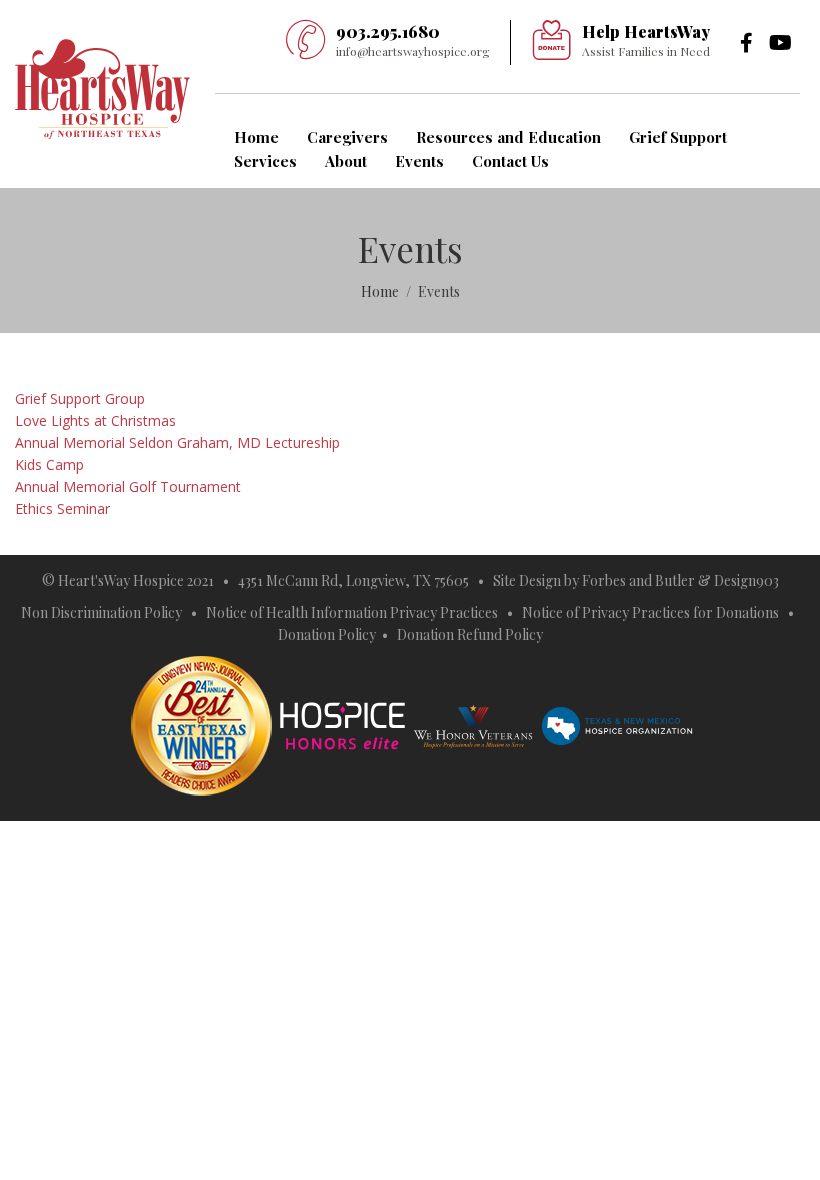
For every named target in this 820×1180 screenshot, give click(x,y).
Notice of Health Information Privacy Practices (352, 612)
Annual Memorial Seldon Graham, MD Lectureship (177, 442)
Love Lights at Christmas (95, 420)
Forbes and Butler (638, 580)
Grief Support (678, 137)
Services (265, 161)
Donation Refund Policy (470, 634)
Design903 (746, 580)
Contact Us (510, 161)
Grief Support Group (80, 398)
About (346, 161)
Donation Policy (327, 634)
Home (256, 137)
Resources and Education (508, 137)
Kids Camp (49, 464)
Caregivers (347, 137)
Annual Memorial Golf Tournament (128, 486)
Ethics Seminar (62, 508)
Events (419, 161)
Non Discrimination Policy (101, 612)
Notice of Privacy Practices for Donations (652, 612)
